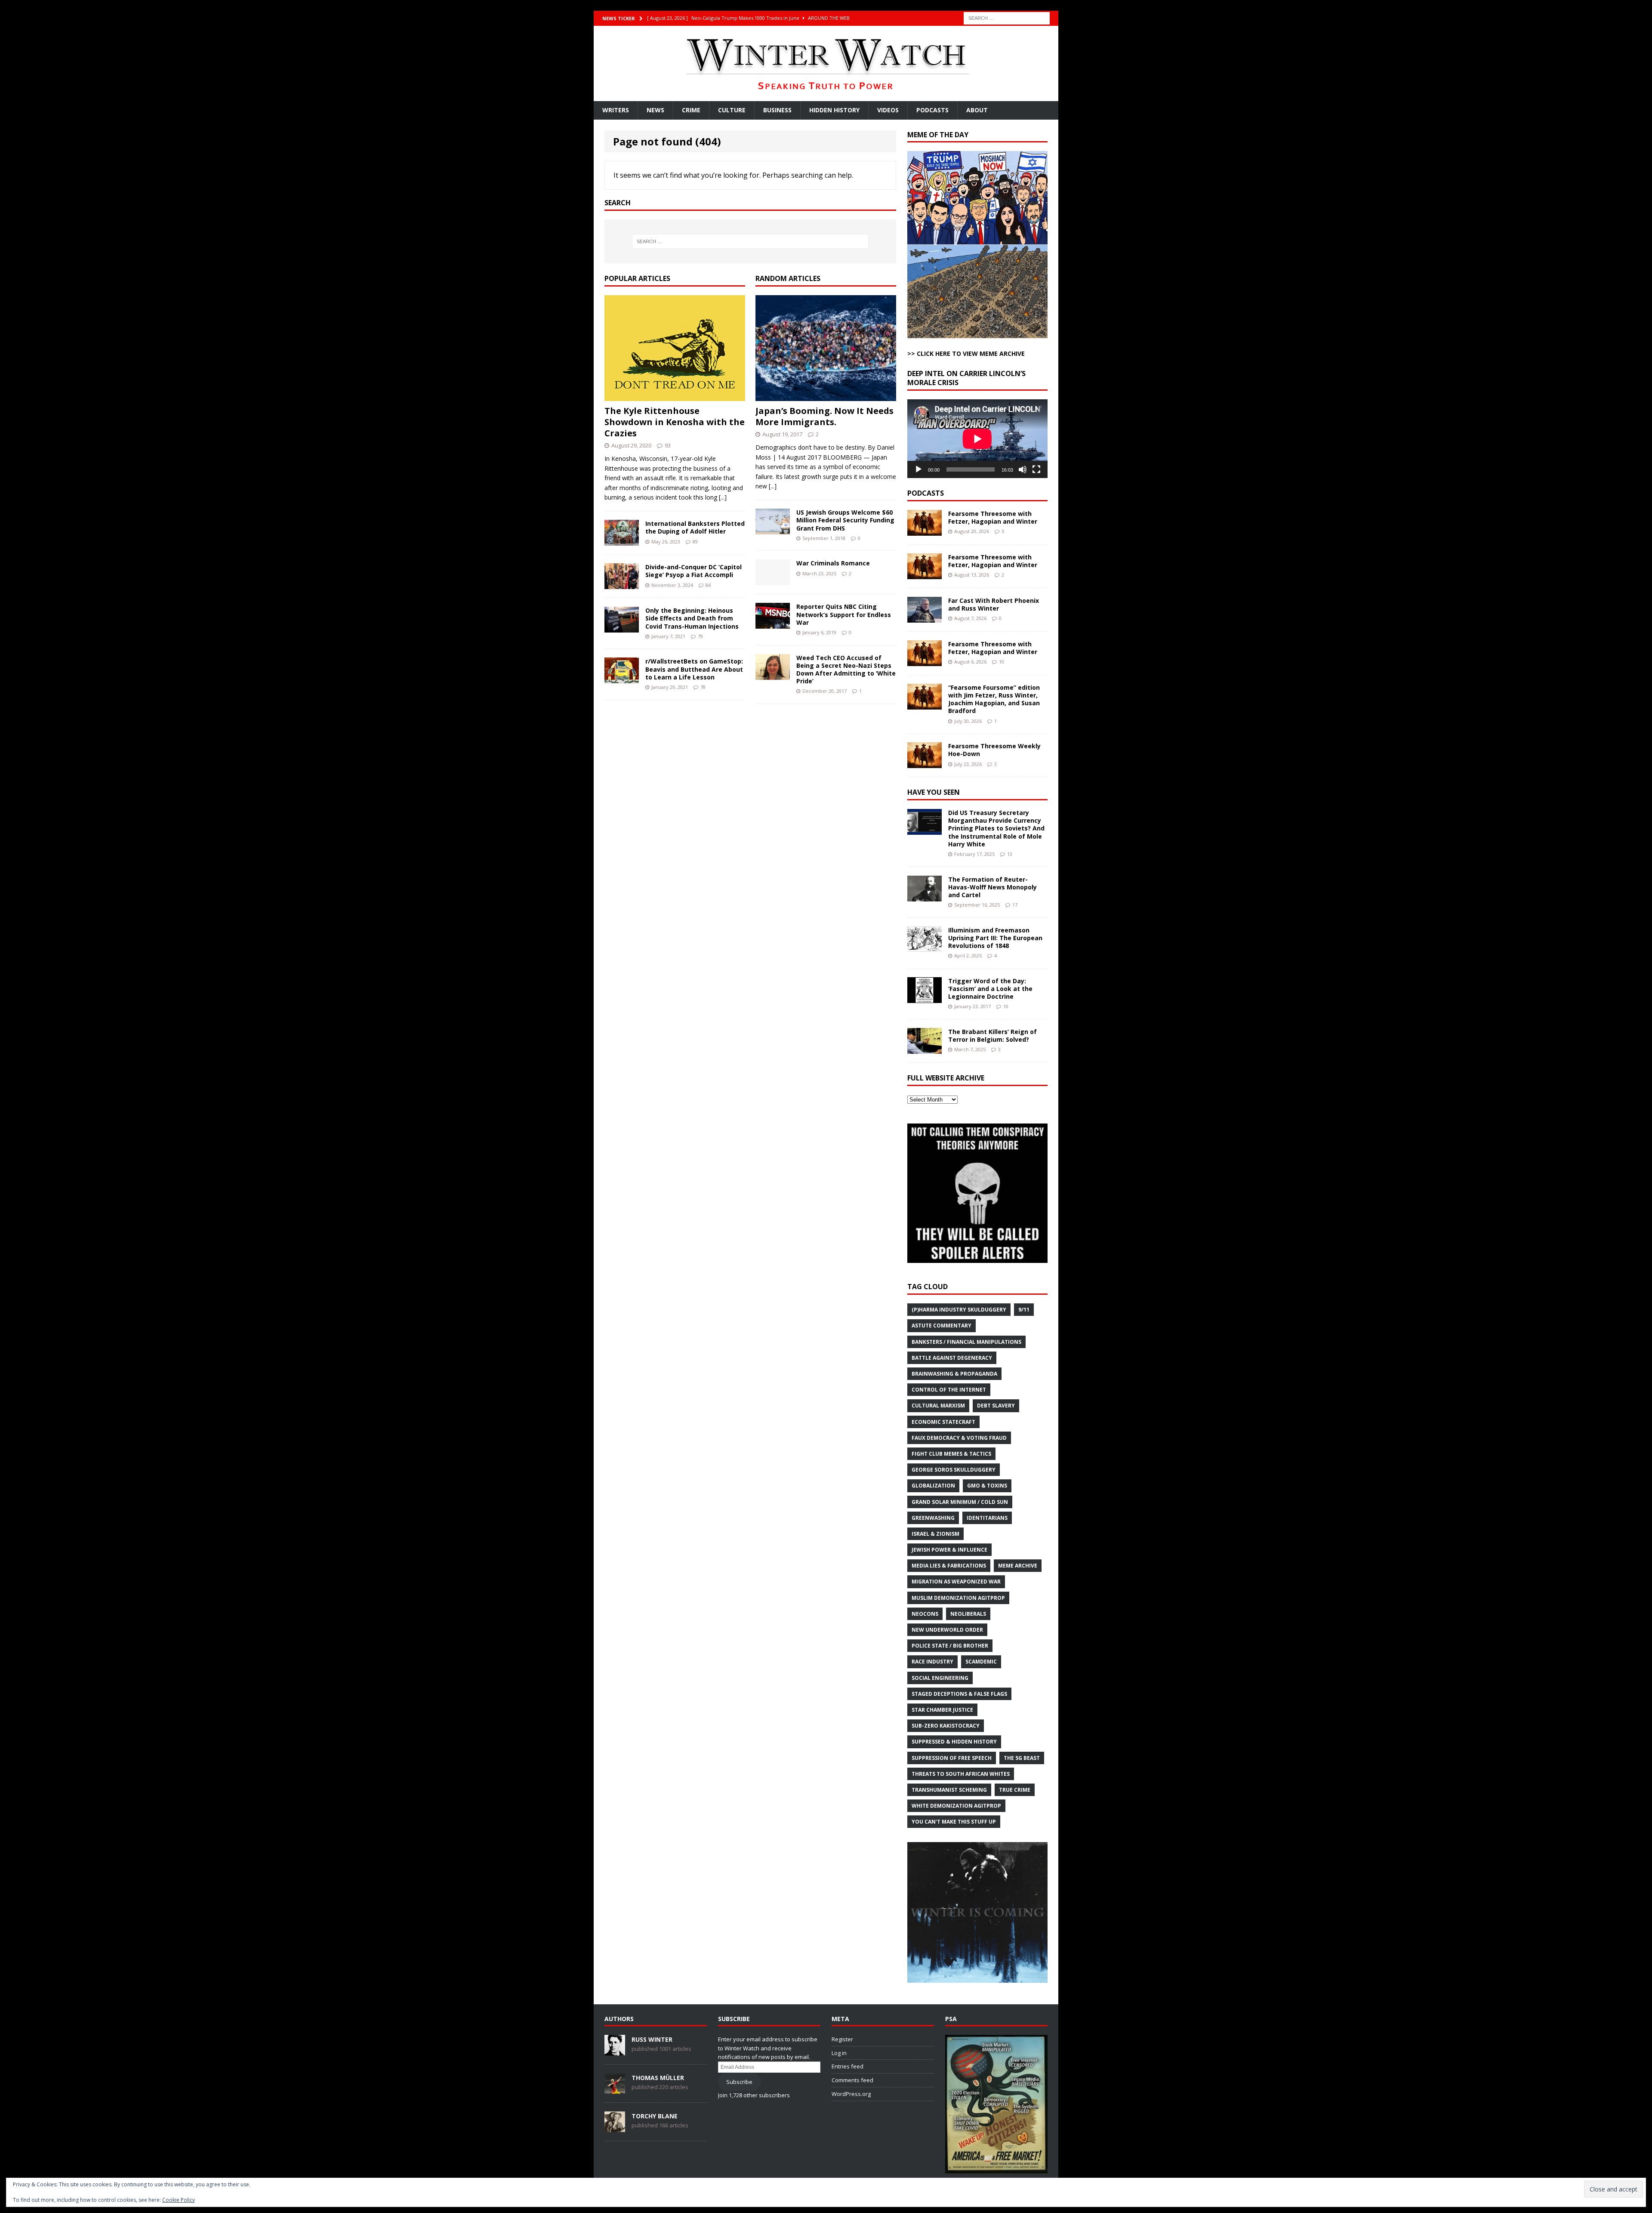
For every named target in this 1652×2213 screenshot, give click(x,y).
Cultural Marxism (938, 1406)
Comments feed (852, 2080)
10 (1002, 662)
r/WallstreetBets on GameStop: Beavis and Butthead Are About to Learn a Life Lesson (694, 669)
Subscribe (739, 2082)
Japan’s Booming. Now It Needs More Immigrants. (824, 416)
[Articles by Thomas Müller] (615, 2089)
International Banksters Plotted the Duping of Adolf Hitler (695, 527)
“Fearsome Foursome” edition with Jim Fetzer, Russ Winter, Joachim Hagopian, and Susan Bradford (994, 699)
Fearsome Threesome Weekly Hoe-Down (994, 750)
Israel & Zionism (935, 1534)
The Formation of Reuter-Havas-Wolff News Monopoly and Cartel (992, 887)
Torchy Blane (655, 2116)
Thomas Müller (658, 2078)
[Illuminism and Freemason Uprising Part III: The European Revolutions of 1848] (925, 947)
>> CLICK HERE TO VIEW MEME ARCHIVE (966, 353)
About (977, 110)
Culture (732, 110)
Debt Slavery (996, 1406)
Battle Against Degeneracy (952, 1358)
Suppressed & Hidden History (954, 1742)
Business (777, 110)
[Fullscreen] (1036, 469)
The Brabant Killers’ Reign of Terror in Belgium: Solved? (992, 1036)
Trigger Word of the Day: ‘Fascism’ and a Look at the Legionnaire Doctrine (990, 989)
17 (1015, 905)
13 (1010, 854)
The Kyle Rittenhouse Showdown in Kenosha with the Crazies (675, 422)
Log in (839, 2053)
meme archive (1018, 1566)
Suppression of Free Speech (952, 1758)
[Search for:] (1007, 17)
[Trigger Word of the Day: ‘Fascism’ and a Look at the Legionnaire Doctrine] (925, 998)
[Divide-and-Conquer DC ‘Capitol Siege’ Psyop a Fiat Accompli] (622, 584)
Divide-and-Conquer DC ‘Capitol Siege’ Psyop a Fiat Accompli (693, 571)
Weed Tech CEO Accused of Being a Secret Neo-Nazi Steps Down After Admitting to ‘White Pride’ (846, 670)
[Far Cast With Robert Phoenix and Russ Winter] (925, 618)
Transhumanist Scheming (949, 1790)
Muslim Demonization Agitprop (958, 1598)
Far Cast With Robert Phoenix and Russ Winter (994, 604)
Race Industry (932, 1662)
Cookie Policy (179, 2200)
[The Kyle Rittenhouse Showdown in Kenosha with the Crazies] (675, 396)
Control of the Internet (949, 1390)
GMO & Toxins (987, 1486)
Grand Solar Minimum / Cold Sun (960, 1502)
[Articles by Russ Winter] (615, 2051)
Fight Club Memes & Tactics (951, 1454)
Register (842, 2039)
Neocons (925, 1614)
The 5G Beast (1022, 1758)
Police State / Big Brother (950, 1646)
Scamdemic (981, 1662)
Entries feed (848, 2066)
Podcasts (932, 110)
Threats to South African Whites (961, 1774)
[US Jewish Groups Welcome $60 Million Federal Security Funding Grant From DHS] (773, 529)
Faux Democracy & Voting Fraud (959, 1438)
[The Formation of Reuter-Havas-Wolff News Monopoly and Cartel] (925, 896)
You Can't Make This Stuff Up (954, 1822)
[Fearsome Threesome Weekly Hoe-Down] (925, 763)
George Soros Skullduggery (954, 1470)
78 (703, 687)
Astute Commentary (942, 1326)
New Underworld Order (947, 1630)
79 (700, 636)
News (655, 110)
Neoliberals (968, 1614)
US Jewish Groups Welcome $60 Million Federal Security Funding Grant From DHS (845, 520)
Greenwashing (933, 1518)
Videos (888, 110)
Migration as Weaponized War (956, 1582)
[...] (723, 497)
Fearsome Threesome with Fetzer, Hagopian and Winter (993, 517)
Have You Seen (934, 792)
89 (695, 542)
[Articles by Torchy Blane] (615, 2127)
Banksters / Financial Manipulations (966, 1342)
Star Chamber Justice (942, 1710)
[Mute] (1023, 469)
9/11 (1024, 1310)
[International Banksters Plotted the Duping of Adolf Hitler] (622, 541)
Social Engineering (940, 1678)
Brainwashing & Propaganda (954, 1374)
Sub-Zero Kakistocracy (946, 1726)
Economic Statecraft (943, 1422)
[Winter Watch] (826, 63)
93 (668, 445)
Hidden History (834, 110)
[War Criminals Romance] (773, 580)
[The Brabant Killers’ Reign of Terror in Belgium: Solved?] (925, 1049)
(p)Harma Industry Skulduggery (959, 1310)
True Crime (1015, 1790)
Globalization (933, 1486)
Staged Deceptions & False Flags (959, 1694)
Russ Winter (652, 2039)
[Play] (918, 469)
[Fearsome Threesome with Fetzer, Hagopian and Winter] (925, 531)
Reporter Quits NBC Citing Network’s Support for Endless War (844, 614)
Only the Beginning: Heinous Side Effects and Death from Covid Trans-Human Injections (692, 618)
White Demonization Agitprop (956, 1806)
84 (708, 585)
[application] (977, 439)
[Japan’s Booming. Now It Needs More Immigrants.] (826, 396)
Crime (691, 110)
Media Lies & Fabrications (949, 1566)
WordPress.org (851, 2094)
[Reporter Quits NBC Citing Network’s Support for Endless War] (773, 624)
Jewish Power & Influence (949, 1550)
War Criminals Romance (833, 563)
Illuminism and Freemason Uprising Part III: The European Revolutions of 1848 (995, 938)
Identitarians (987, 1518)
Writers (616, 110)
